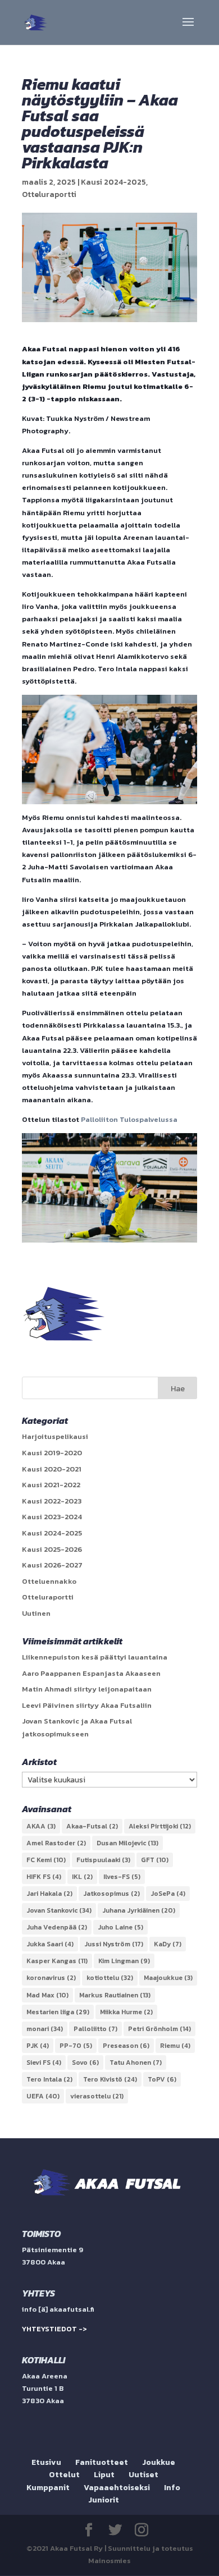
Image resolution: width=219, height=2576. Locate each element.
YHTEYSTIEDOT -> (54, 2329)
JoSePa (168, 1894)
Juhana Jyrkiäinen (139, 1910)
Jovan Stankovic (59, 1910)
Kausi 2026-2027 (52, 1565)
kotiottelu (110, 1978)
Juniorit (104, 2500)
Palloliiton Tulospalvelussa (129, 1119)
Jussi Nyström (114, 1944)
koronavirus (51, 1978)
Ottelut (64, 2475)
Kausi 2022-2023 (52, 1501)
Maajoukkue (168, 1978)
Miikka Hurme (126, 2012)
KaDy (168, 1944)
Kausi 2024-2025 (113, 182)
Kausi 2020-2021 (52, 1469)
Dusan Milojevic (127, 1843)
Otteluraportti (49, 194)
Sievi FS (44, 2062)
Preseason (126, 2046)
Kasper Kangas (57, 1961)
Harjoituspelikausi (55, 1436)
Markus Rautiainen (115, 1995)
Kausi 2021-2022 (51, 1485)
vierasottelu (97, 2096)
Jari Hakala (49, 1894)
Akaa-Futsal (92, 1826)
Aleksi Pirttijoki (160, 1826)
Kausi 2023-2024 (52, 1517)
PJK (38, 2046)
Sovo (85, 2062)
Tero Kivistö (110, 2079)
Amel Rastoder (56, 1843)
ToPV (162, 2079)
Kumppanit (48, 2488)
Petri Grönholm (159, 2029)
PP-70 (76, 2046)
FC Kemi (46, 1860)
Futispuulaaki (103, 1860)
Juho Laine (120, 1927)
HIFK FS (44, 1877)
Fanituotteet (102, 2462)
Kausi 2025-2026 (52, 1549)
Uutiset (143, 2475)
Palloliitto (95, 2029)
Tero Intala (49, 2079)
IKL (82, 1877)
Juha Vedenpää (57, 1927)
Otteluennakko (49, 1581)
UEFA (43, 2096)
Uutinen (36, 1613)
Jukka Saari (50, 1944)
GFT (155, 1860)
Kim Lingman (124, 1961)
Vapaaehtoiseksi (117, 2488)
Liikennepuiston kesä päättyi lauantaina (95, 1657)
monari (45, 2029)
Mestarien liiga (58, 2012)
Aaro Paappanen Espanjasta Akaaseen (91, 1673)
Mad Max (47, 1995)
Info (172, 2488)
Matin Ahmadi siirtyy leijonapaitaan (87, 1689)
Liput (104, 2475)
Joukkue (159, 2462)
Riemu (175, 2046)
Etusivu (46, 2462)
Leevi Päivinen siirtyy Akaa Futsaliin (87, 1705)
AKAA (41, 1826)
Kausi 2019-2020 (52, 1453)
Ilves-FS (122, 1877)
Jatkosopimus (111, 1894)
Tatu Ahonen (136, 2062)
